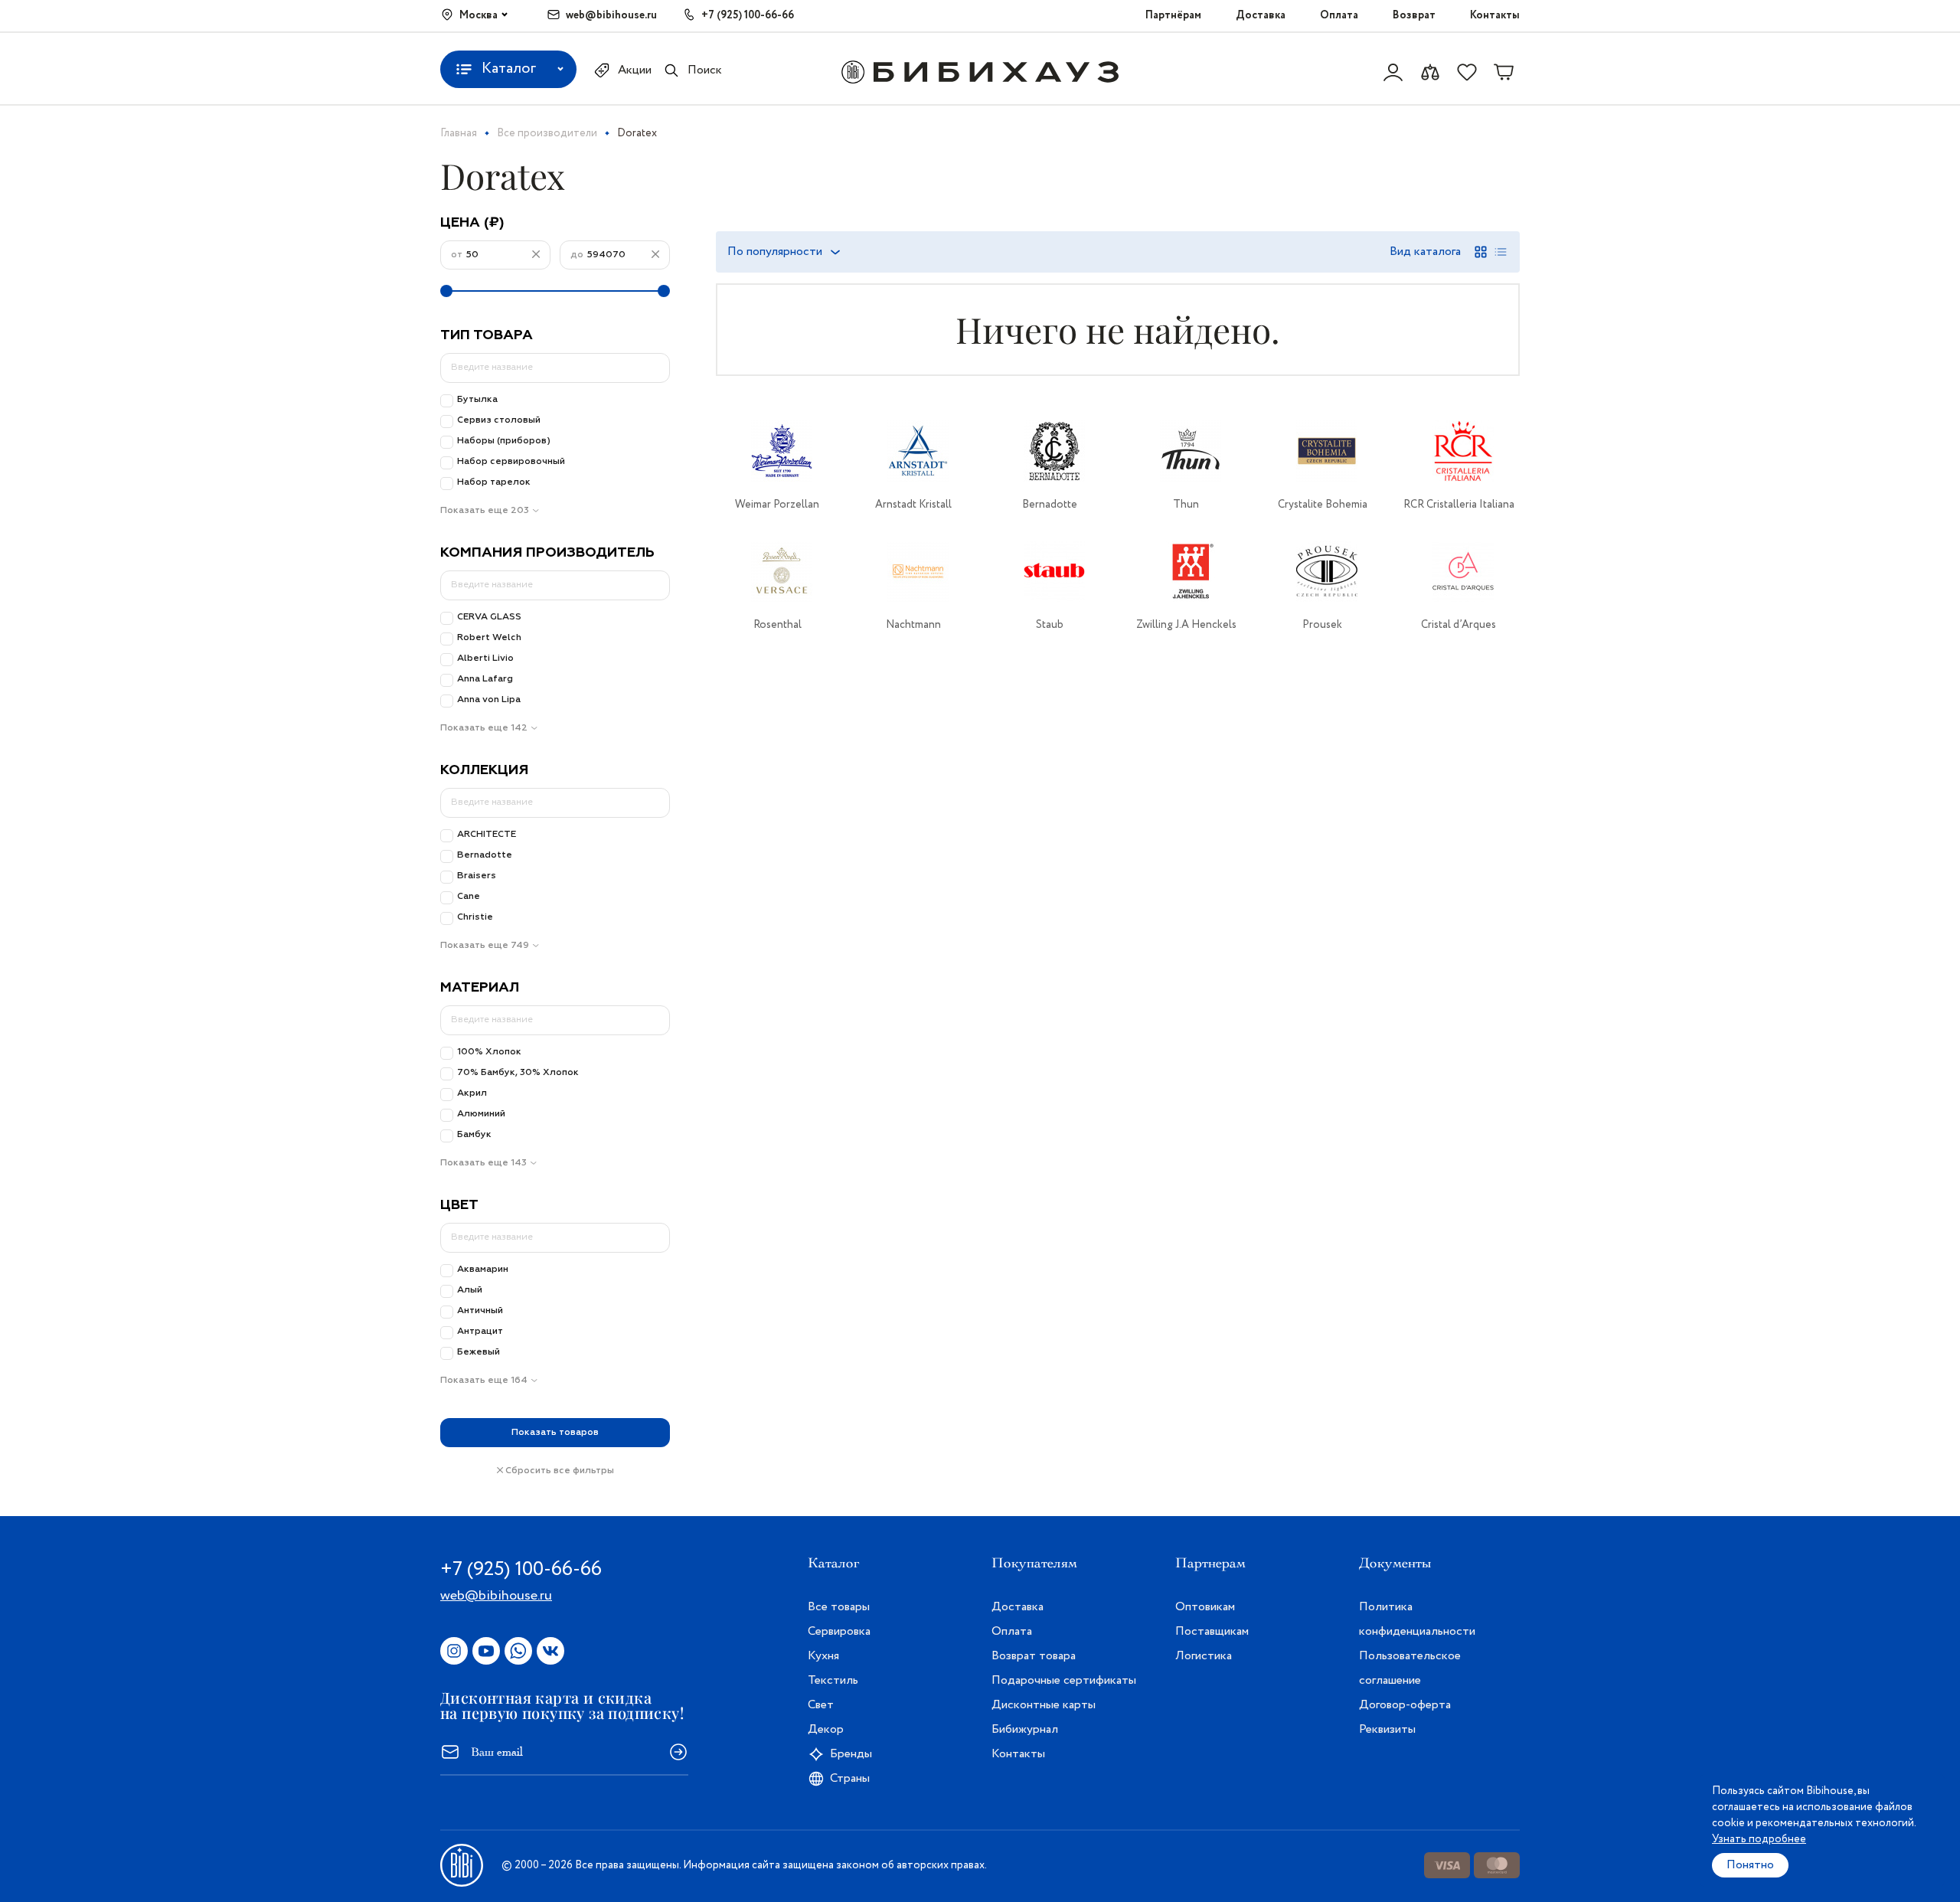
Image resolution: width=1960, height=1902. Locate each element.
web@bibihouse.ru (611, 15)
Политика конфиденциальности (1417, 1619)
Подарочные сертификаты (1064, 1680)
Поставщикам (1212, 1631)
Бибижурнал (1025, 1729)
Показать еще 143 (483, 1163)
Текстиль (833, 1680)
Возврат (1414, 15)
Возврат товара (1034, 1656)
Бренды (851, 1754)
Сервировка (839, 1631)
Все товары (839, 1607)
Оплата (1339, 15)
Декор (826, 1729)
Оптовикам (1205, 1607)
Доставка (1261, 15)
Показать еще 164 (484, 1381)
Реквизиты (1387, 1729)
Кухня (823, 1656)
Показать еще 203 (485, 511)
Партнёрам (1173, 15)
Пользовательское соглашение (1410, 1668)
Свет (821, 1705)
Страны (850, 1778)
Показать (555, 1433)
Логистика (1204, 1656)
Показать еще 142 (484, 728)
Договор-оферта (1405, 1705)
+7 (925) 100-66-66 (748, 15)
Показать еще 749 (485, 946)
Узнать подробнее (1759, 1839)
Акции (635, 70)
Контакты (1495, 15)
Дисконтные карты (1044, 1705)
